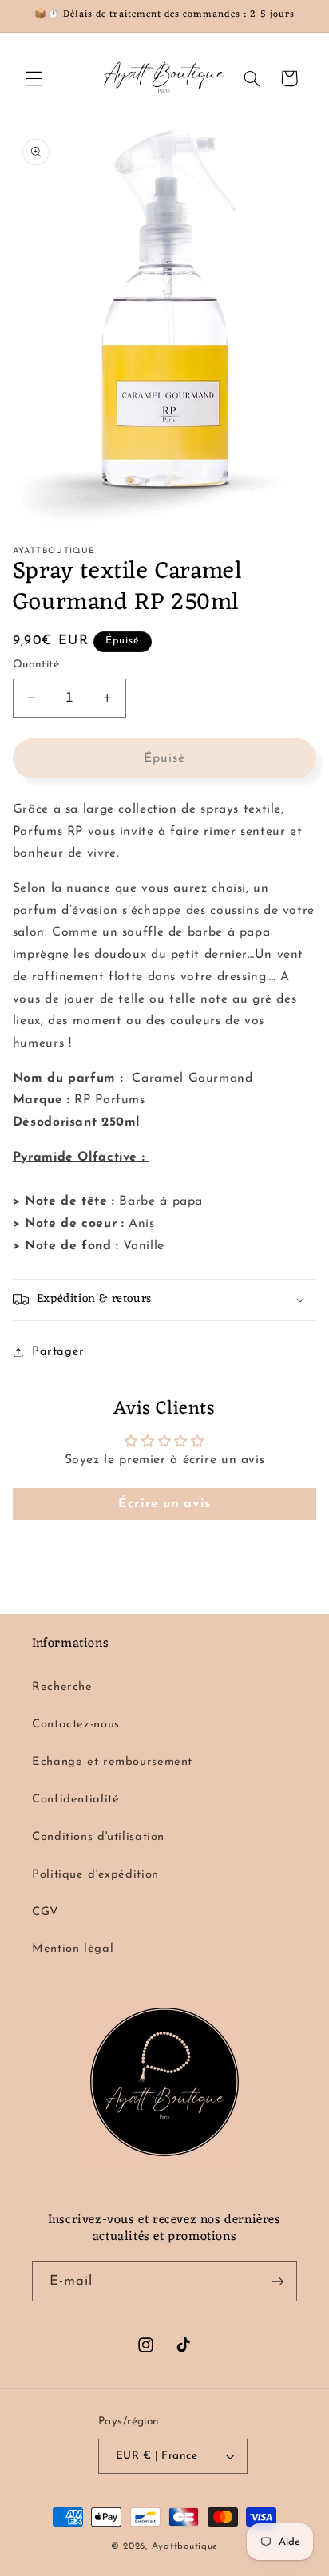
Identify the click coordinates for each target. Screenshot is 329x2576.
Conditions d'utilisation (98, 1837)
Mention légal (73, 1949)
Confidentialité (75, 1800)
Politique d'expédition (95, 1875)
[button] (34, 78)
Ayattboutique (185, 2546)
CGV (46, 1912)
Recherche (62, 1687)
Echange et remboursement (112, 1762)
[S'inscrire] (278, 2281)
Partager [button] (58, 1352)
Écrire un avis (164, 1504)
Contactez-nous (76, 1725)
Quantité (36, 665)
